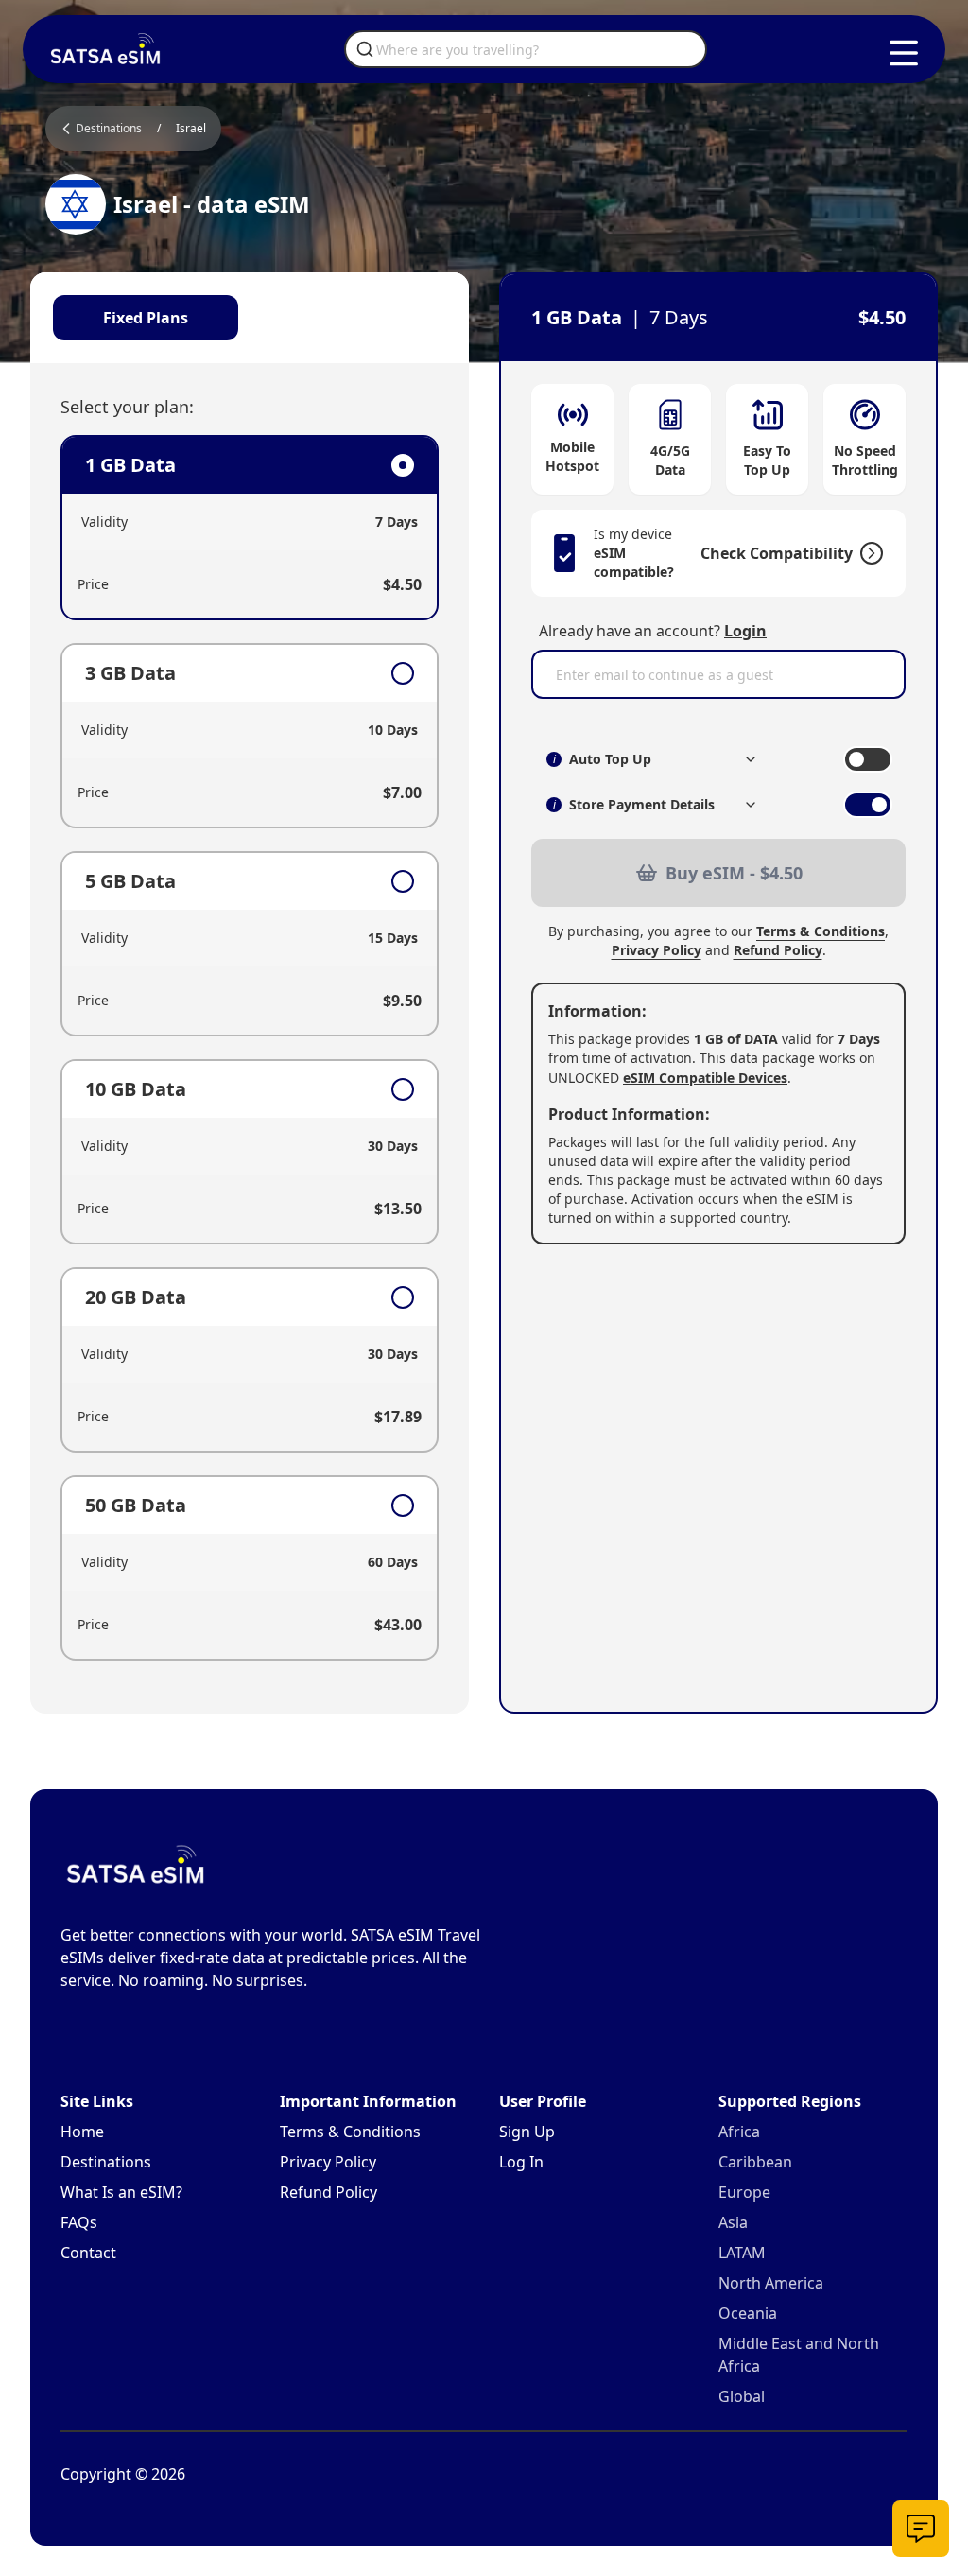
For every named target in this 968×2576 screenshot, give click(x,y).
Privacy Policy (657, 950)
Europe (744, 2192)
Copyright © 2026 (123, 2474)
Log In (521, 2162)
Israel (191, 129)
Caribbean (755, 2162)
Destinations (106, 2162)
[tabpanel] (250, 1048)
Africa (739, 2132)
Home (82, 2132)
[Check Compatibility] (868, 553)
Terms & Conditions (821, 931)
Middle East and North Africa (799, 2355)
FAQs (79, 2222)
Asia (733, 2222)
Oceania (748, 2313)
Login (745, 631)
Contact (88, 2253)
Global (742, 2396)
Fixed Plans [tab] (146, 318)
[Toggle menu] (904, 53)
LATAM (742, 2253)
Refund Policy (778, 950)
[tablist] (250, 318)
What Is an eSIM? (121, 2192)
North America (771, 2283)
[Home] (106, 49)
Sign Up (527, 2132)
